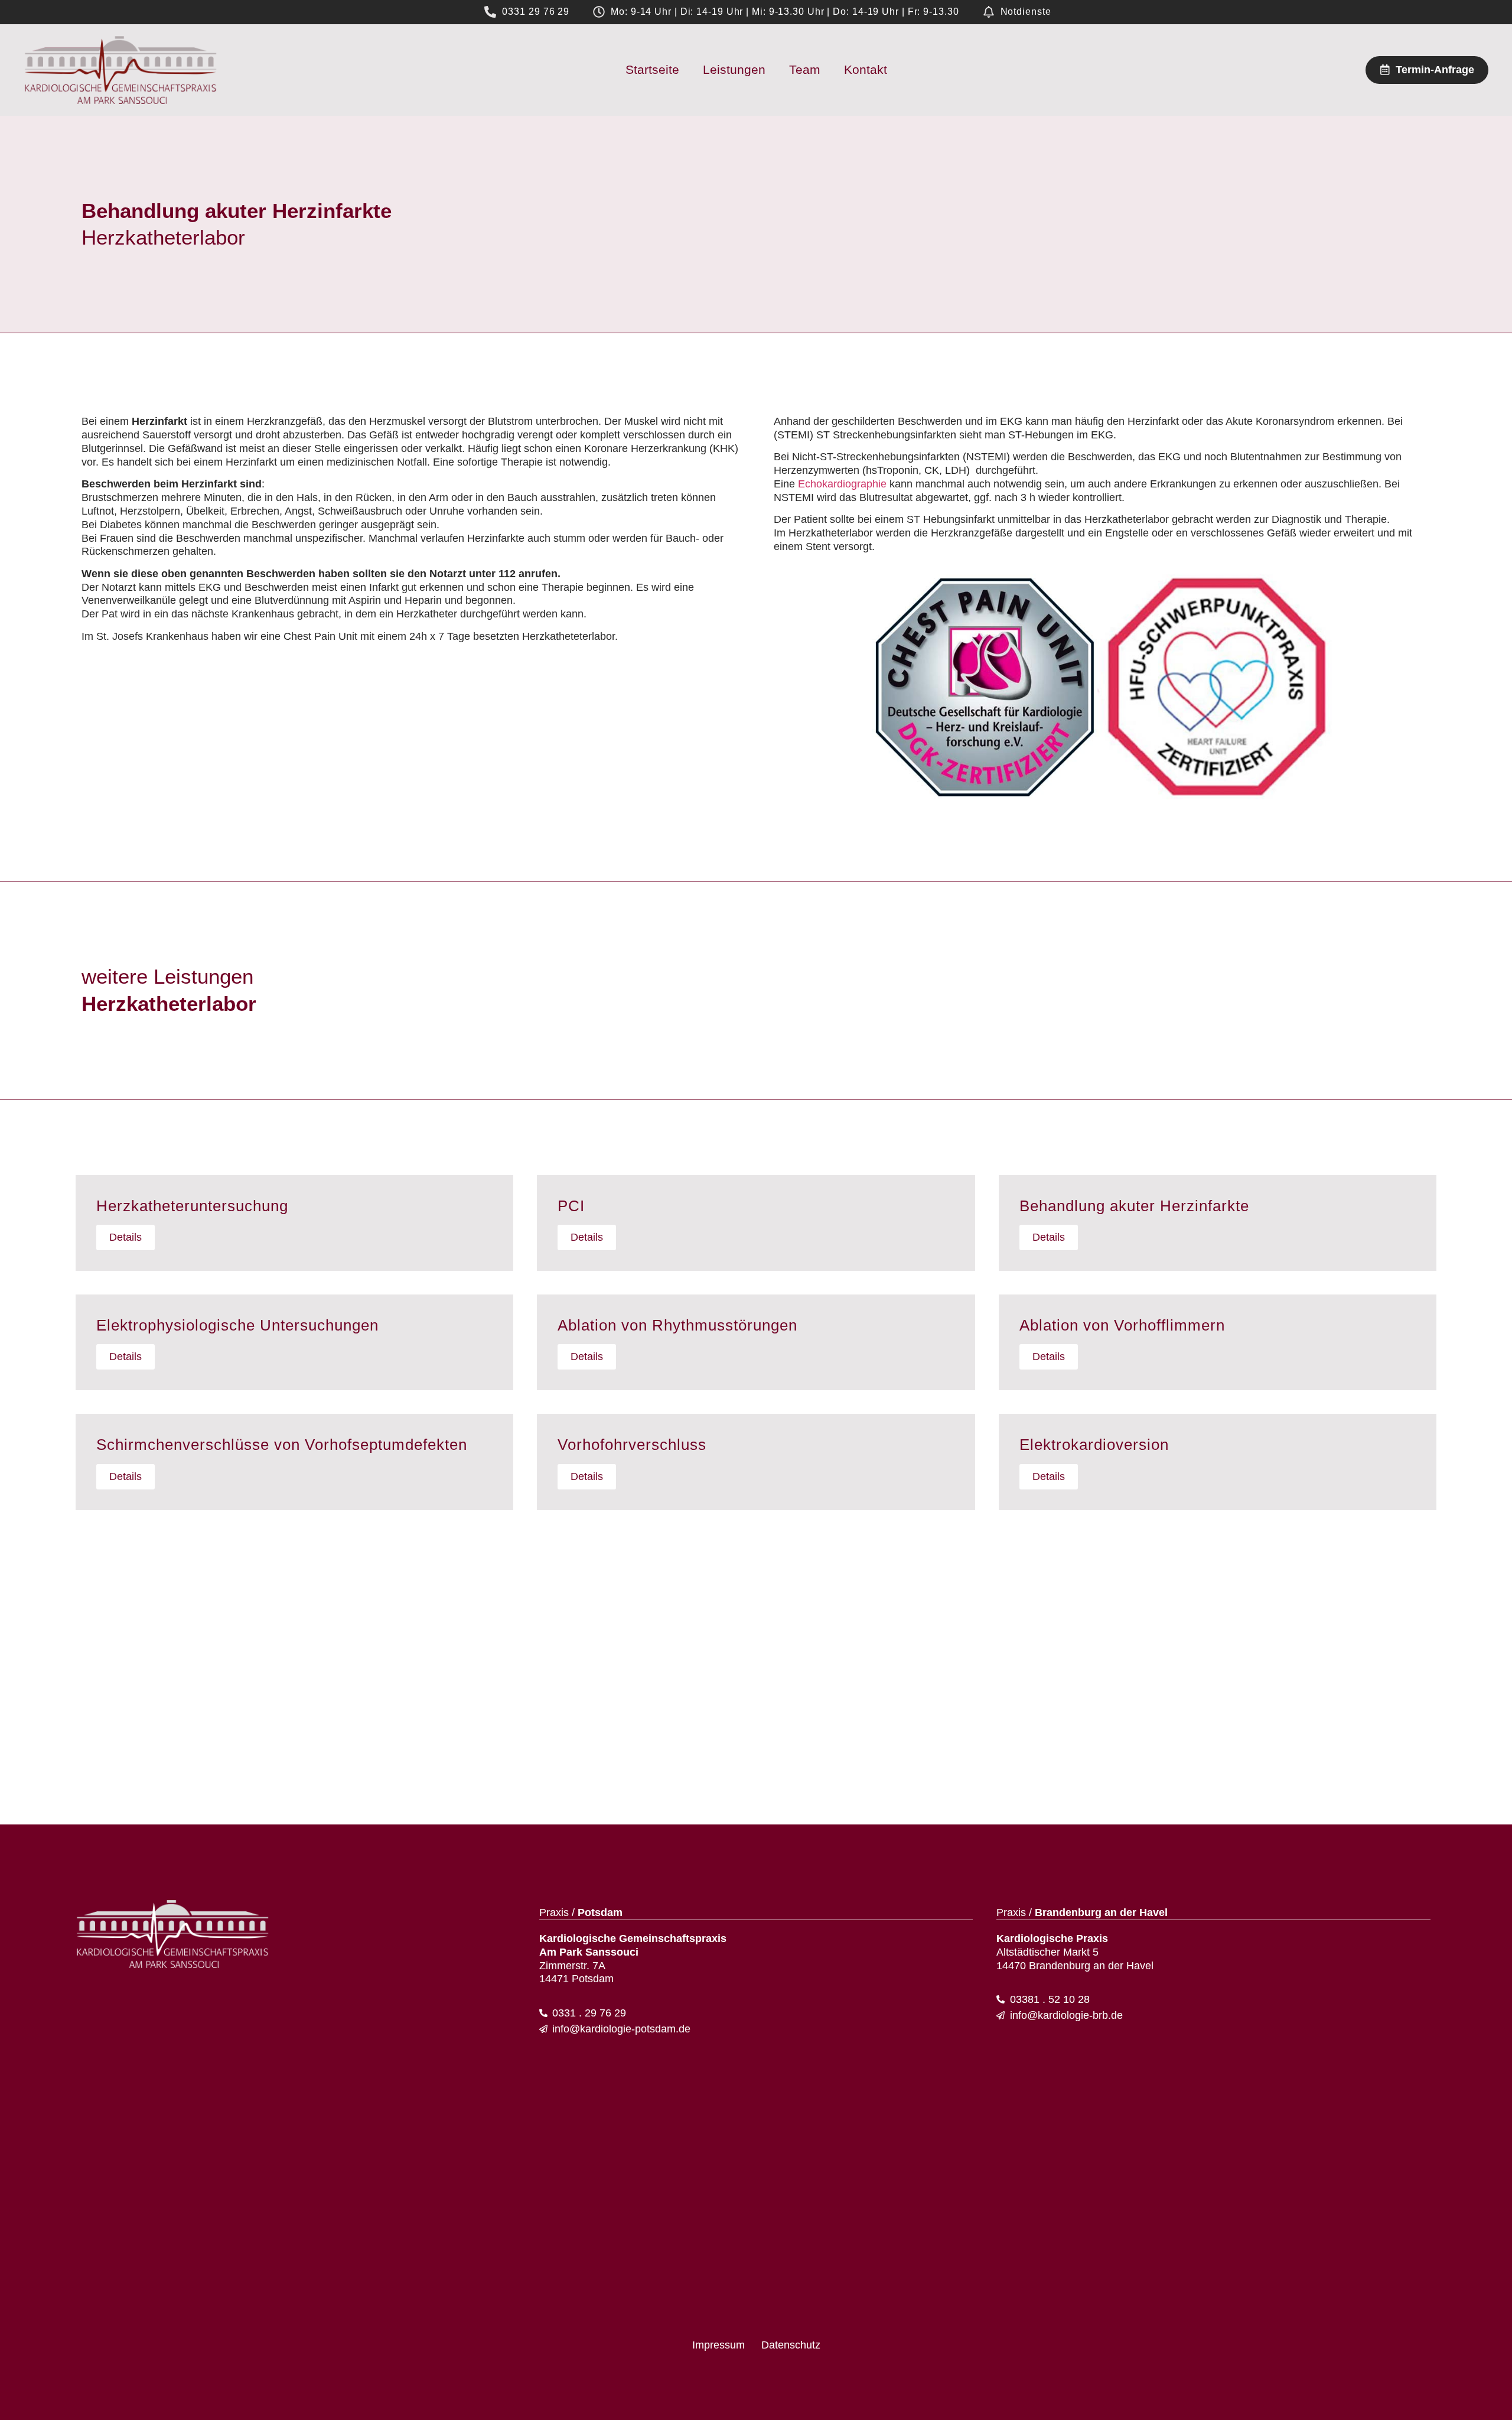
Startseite (652, 69)
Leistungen (734, 69)
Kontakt (866, 69)
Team (805, 69)
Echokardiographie (842, 484)
